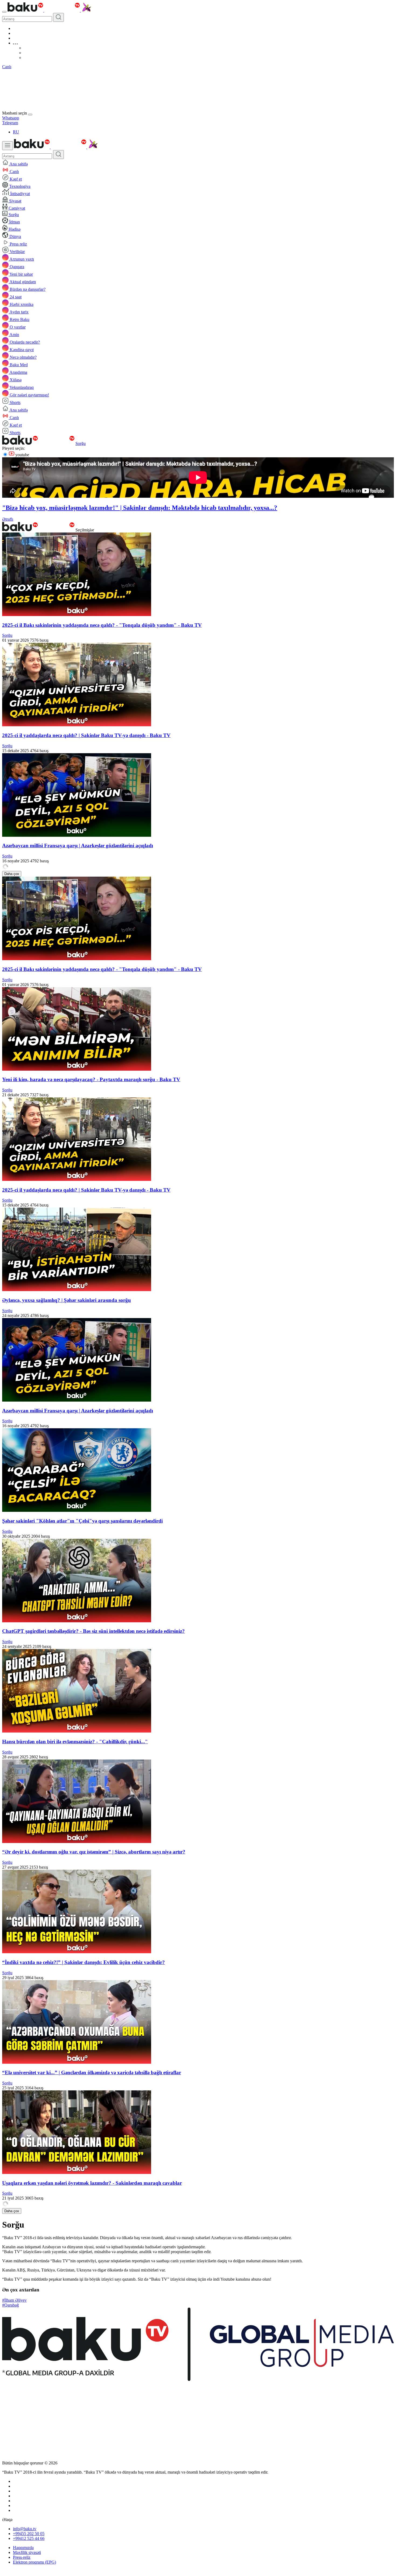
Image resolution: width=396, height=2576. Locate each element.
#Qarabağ (11, 2305)
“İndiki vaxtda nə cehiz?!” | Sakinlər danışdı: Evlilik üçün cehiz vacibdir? (84, 1962)
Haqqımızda (23, 2548)
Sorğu (81, 443)
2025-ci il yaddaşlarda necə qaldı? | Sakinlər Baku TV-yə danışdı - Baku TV (86, 735)
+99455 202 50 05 (29, 2534)
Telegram (10, 123)
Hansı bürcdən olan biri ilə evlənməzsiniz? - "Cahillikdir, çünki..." (75, 1742)
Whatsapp (11, 118)
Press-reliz (22, 2557)
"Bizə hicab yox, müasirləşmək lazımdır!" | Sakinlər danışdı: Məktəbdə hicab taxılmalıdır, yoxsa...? (140, 508)
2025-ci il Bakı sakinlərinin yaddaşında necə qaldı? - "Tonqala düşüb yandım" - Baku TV (102, 625)
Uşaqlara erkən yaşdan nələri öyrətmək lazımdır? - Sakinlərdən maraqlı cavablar (92, 2183)
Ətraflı (8, 519)
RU (16, 132)
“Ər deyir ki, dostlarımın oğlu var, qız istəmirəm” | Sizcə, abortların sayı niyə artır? (94, 1852)
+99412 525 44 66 (29, 2538)
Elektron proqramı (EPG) (34, 2562)
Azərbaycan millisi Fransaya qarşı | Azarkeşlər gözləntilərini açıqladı (78, 846)
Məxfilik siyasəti (27, 2552)
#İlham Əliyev (14, 2300)
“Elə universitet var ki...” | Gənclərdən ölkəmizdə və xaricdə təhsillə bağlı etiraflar (92, 2072)
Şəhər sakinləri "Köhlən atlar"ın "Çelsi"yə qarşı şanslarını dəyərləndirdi (82, 1521)
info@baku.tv (25, 2529)
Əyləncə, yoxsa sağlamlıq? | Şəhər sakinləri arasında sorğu (67, 1300)
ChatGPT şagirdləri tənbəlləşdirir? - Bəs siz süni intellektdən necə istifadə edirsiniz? (93, 1631)
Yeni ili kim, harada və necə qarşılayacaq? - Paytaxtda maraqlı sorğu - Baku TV (91, 1079)
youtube (22, 455)
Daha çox (12, 874)
